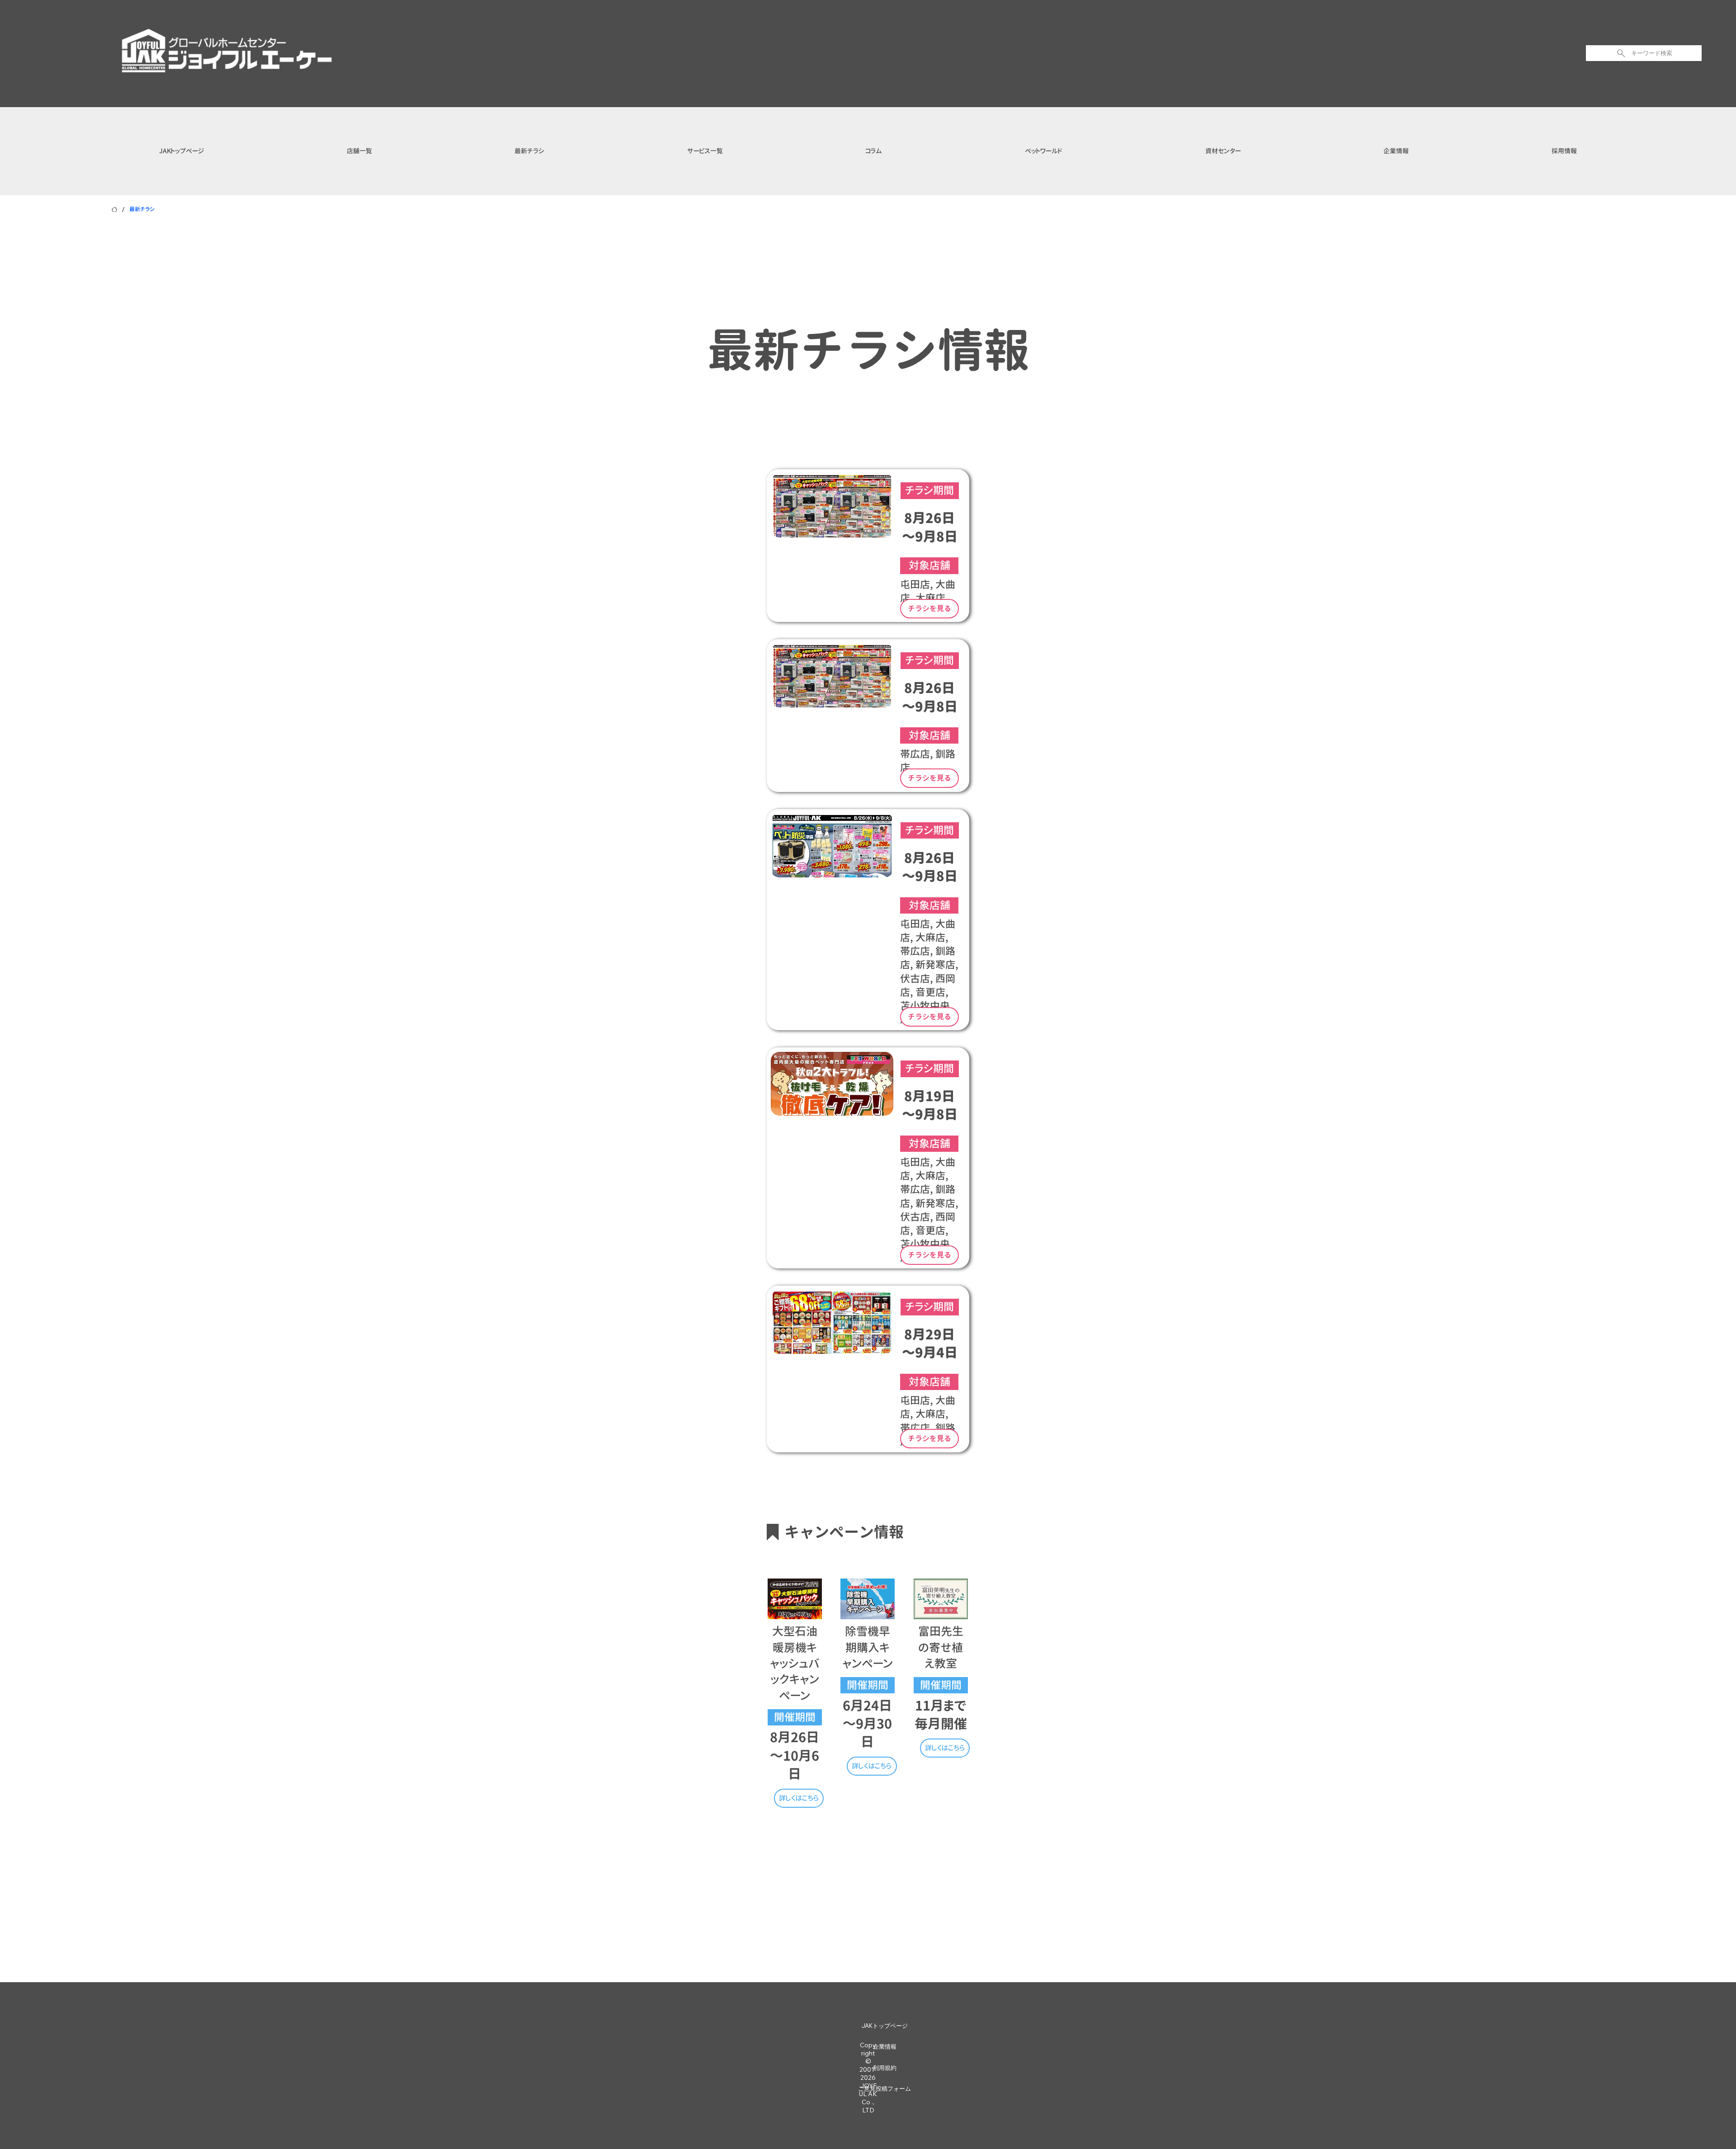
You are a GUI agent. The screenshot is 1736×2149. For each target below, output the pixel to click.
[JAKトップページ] (114, 209)
